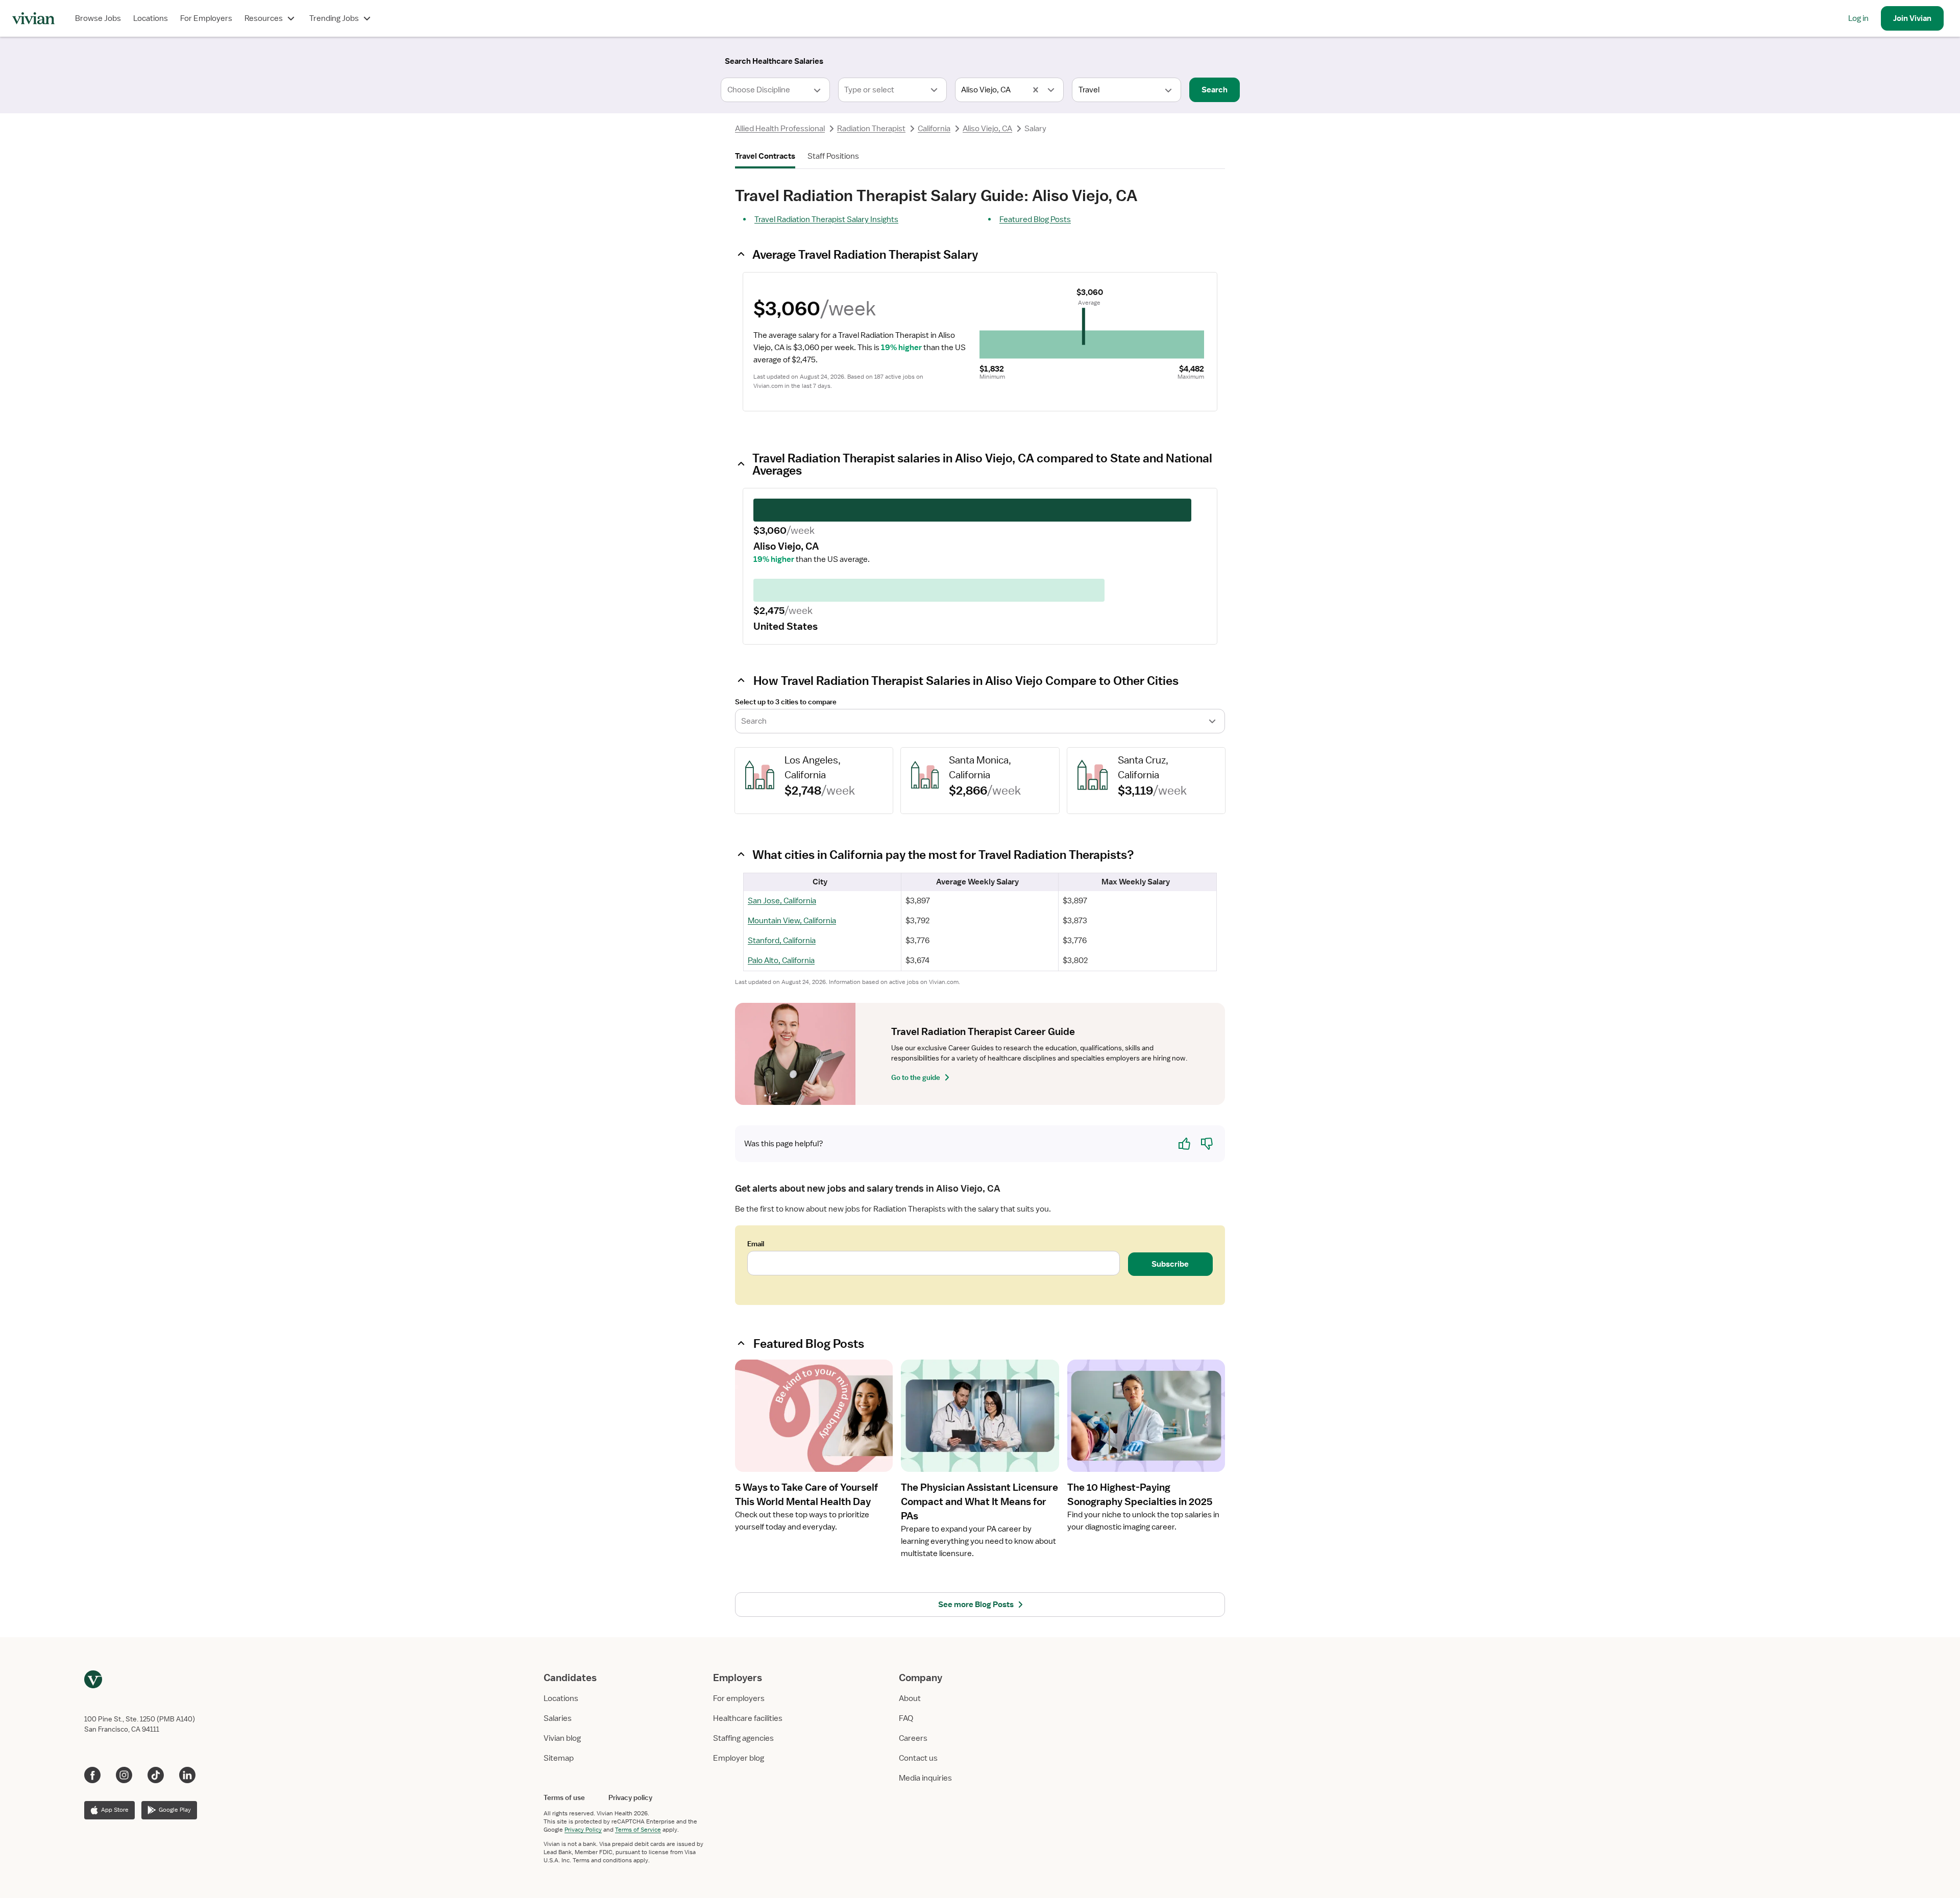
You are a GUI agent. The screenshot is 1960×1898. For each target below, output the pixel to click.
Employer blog (739, 1758)
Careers (913, 1738)
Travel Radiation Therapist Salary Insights (826, 219)
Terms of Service (638, 1830)
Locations (151, 18)
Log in (1858, 18)
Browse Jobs (98, 18)
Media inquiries (925, 1778)
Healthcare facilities (748, 1718)
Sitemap (559, 1758)
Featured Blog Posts (1035, 219)
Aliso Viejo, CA (987, 129)
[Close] (1127, 59)
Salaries (558, 1718)
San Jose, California (782, 901)
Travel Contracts (765, 156)
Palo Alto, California (781, 960)
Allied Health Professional (780, 129)
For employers (739, 1698)
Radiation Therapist (871, 129)
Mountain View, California (792, 921)
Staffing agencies (743, 1738)
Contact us (918, 1758)
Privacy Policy (583, 1830)
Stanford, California (782, 941)
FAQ (906, 1718)
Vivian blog (562, 1738)
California (934, 129)
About (910, 1698)
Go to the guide (916, 1077)
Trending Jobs (334, 18)
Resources (264, 18)
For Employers (206, 18)
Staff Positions (833, 156)
